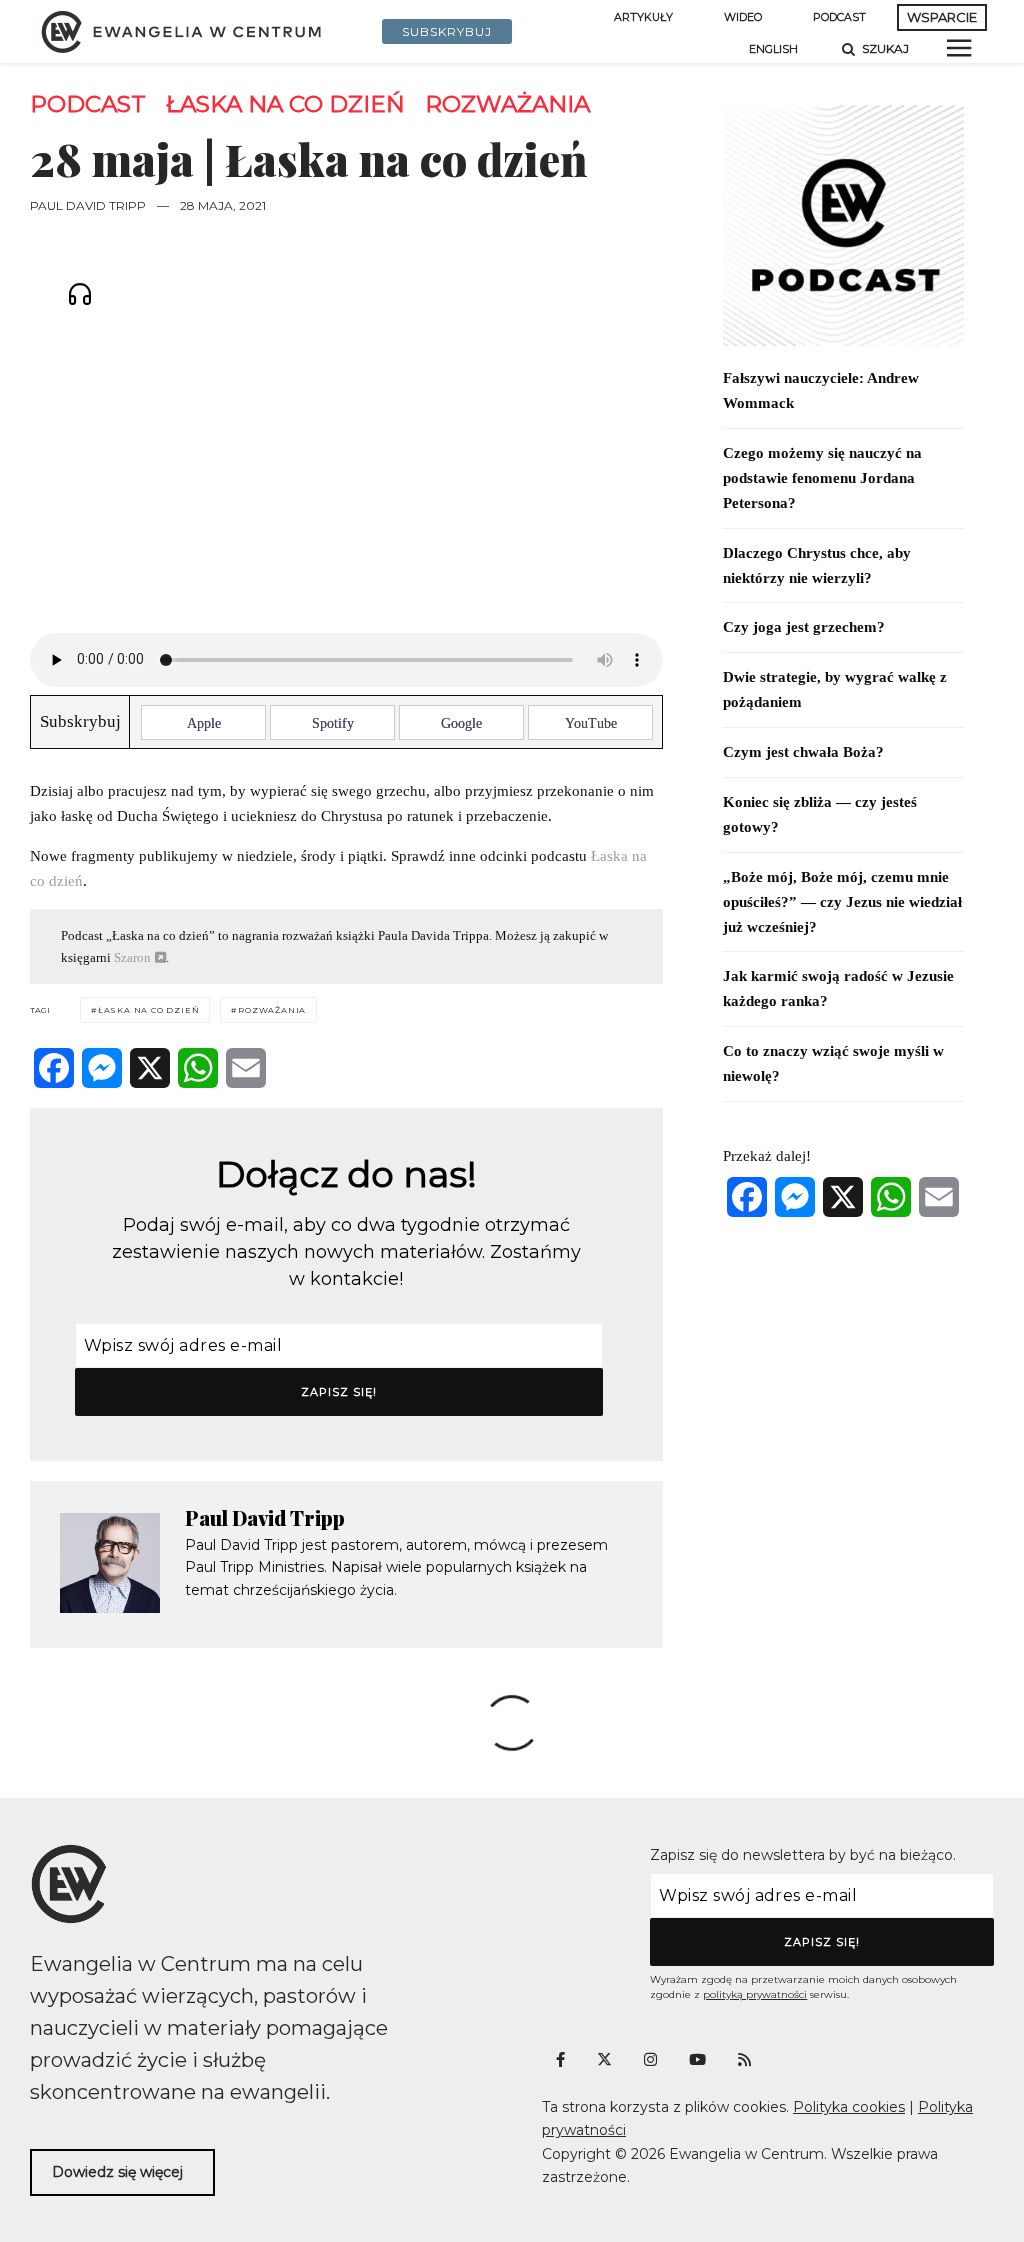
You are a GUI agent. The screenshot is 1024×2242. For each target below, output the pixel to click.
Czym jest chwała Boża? (803, 752)
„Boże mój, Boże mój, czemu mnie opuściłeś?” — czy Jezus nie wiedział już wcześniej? (842, 902)
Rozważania (272, 1010)
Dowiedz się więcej (117, 2172)
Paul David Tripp (88, 205)
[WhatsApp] (198, 1068)
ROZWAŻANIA (507, 104)
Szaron (132, 957)
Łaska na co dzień (285, 104)
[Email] (246, 1068)
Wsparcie (942, 17)
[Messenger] (102, 1068)
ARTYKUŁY (643, 17)
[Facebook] (54, 1068)
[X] (150, 1068)
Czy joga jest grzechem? (804, 627)
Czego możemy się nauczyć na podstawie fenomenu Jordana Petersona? (822, 478)
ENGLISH (773, 49)
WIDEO (743, 17)
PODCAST (839, 17)
